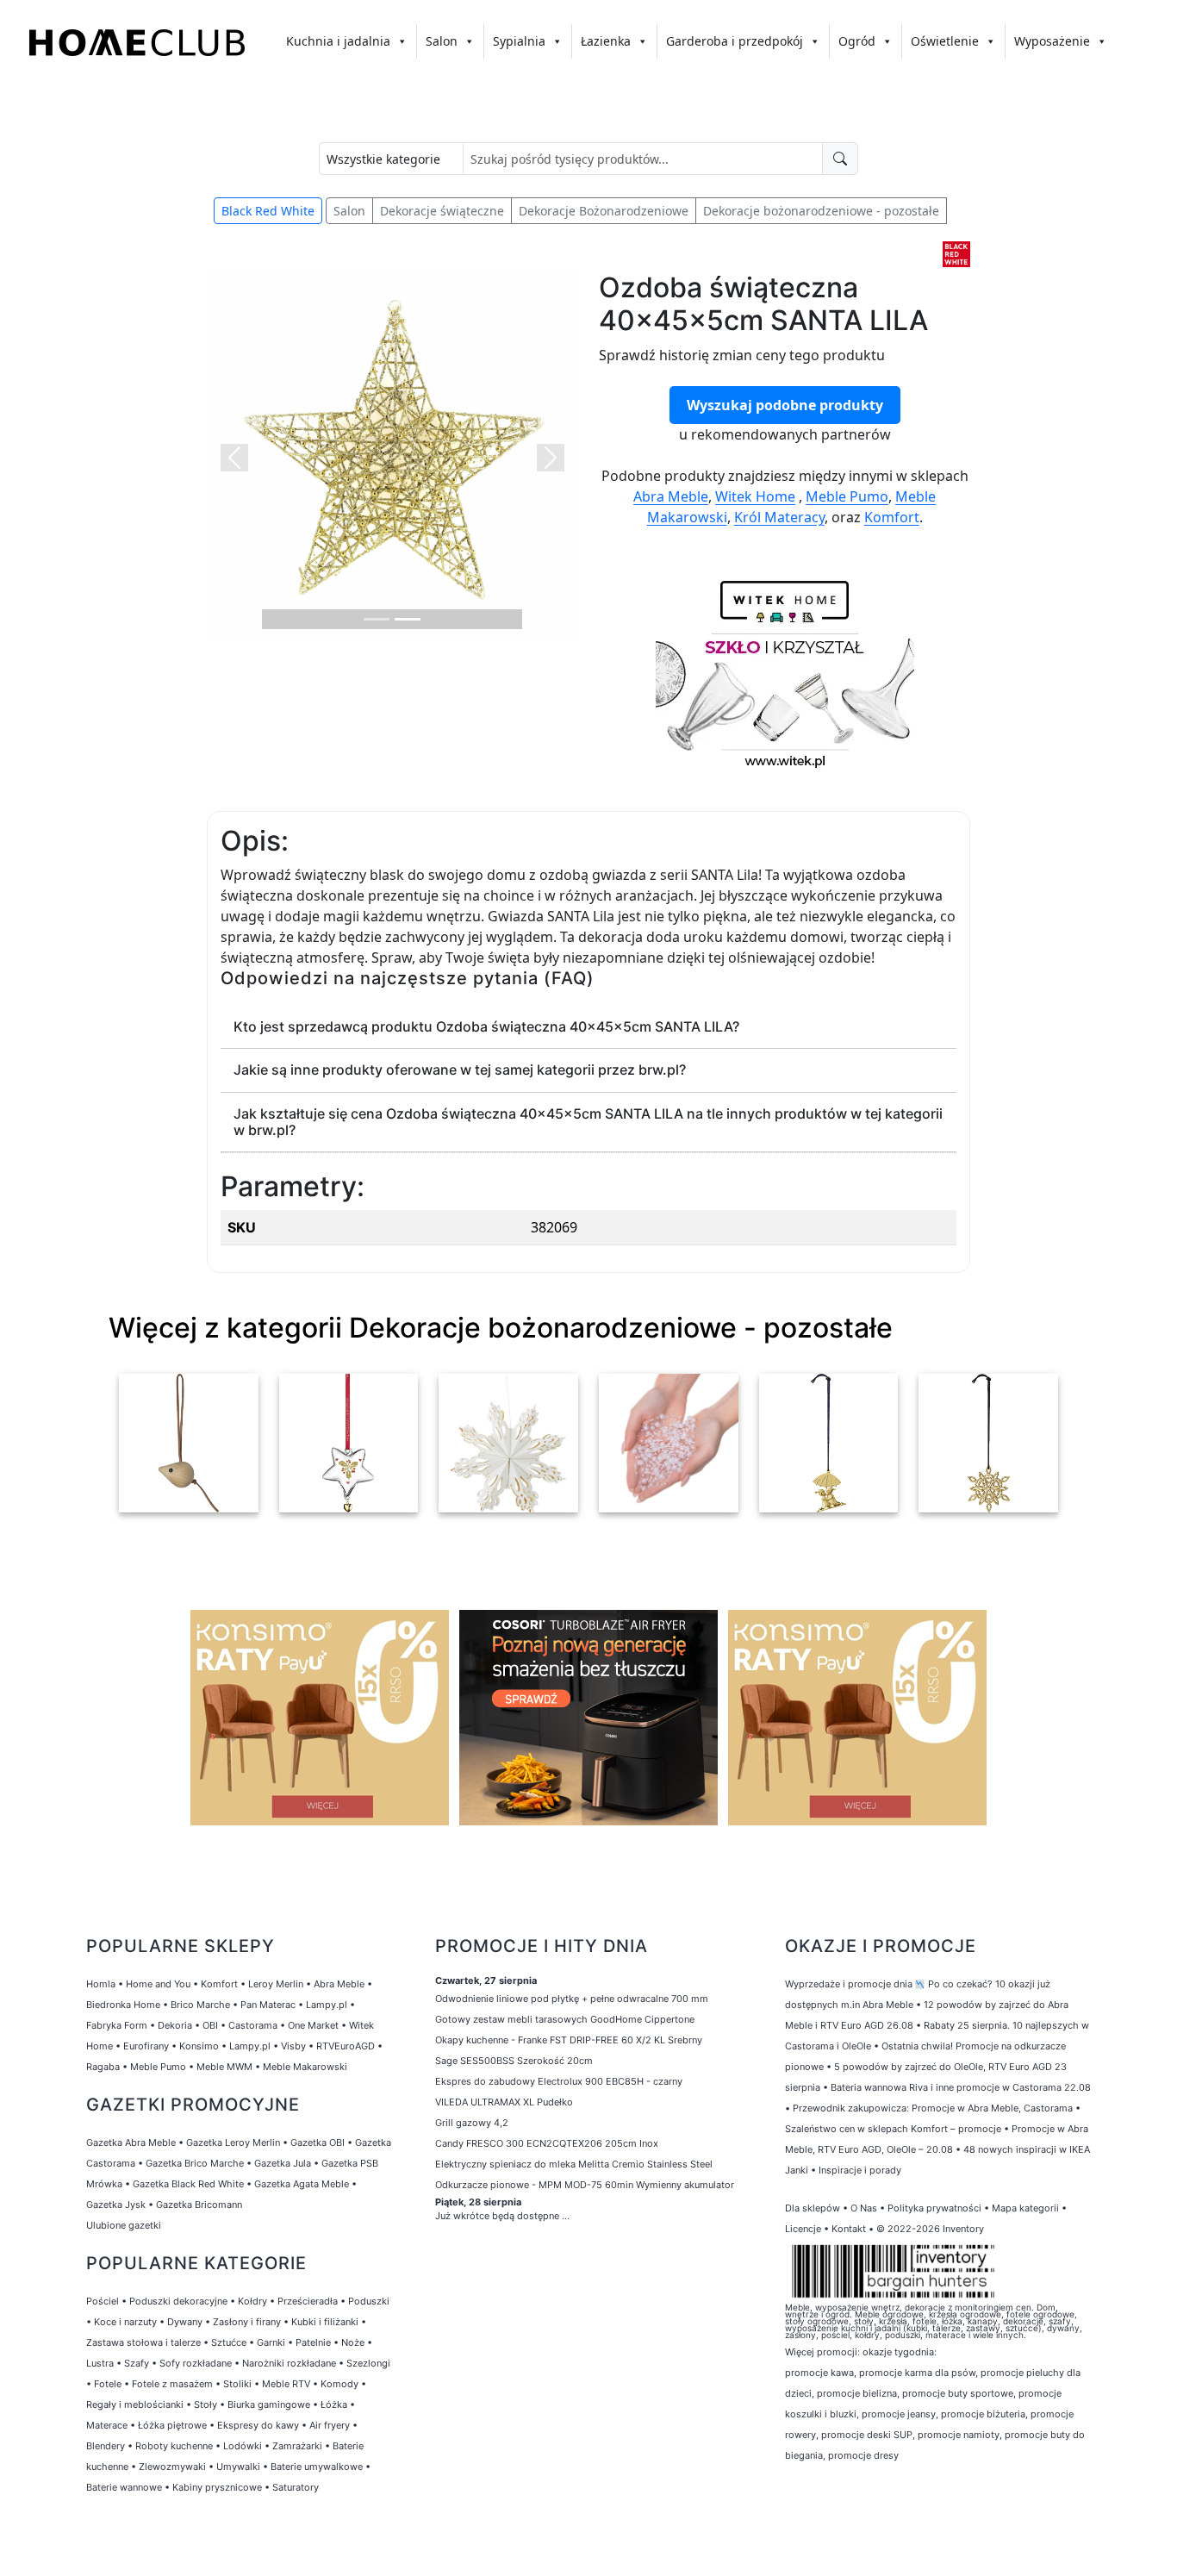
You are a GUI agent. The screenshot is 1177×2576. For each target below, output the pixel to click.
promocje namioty (959, 2435)
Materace (107, 2425)
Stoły (206, 2404)
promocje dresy (863, 2455)
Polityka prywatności (934, 2208)
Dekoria (175, 2025)
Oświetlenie (945, 41)
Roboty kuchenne (174, 2446)
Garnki (271, 2342)
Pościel (103, 2301)
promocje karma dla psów (917, 2373)
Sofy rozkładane (196, 2363)
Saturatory (296, 2487)
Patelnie (313, 2342)
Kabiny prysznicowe (217, 2487)
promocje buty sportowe (958, 2393)
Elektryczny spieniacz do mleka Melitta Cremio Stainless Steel (574, 2164)
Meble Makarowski (305, 2067)
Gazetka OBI (318, 2143)
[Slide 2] (408, 619)
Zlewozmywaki (172, 2467)
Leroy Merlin (276, 1984)
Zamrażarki (297, 2446)
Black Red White (268, 211)
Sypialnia (519, 41)
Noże (353, 2342)
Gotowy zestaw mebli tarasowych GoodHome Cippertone (565, 2019)
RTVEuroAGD (346, 2046)
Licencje (804, 2229)
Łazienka (606, 41)
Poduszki (369, 2301)
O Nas (864, 2208)
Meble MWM (224, 2067)
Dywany (185, 2322)
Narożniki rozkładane (289, 2363)
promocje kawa (819, 2373)
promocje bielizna (857, 2393)
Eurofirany (146, 2046)
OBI (210, 2025)
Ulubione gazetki (124, 2225)
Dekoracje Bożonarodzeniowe (604, 211)
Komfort (892, 517)
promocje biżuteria (983, 2414)
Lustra (100, 2363)
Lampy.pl (327, 2005)
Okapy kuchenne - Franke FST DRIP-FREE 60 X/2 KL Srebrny (569, 2040)
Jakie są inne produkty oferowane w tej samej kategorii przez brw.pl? (460, 1070)
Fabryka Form (117, 2025)
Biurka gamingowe (269, 2404)
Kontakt (849, 2229)
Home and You (158, 1984)
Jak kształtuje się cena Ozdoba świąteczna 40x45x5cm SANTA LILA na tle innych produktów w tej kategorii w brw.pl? (588, 1122)
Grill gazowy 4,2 (472, 2123)
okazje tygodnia (898, 2352)
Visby (293, 2046)
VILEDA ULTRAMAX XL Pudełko (504, 2102)
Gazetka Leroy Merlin (233, 2143)
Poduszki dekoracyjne (178, 2301)
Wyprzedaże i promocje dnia (849, 1984)
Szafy (137, 2363)
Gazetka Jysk (116, 2205)
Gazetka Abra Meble (131, 2143)
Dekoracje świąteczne (442, 211)
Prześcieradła (308, 2301)
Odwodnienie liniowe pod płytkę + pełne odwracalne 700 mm (572, 1999)
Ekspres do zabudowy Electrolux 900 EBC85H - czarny (559, 2081)
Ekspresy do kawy (258, 2425)
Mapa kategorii (1025, 2208)
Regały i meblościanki (135, 2404)
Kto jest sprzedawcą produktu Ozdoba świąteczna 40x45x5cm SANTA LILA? (486, 1026)
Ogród (857, 41)
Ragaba (103, 2067)
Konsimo (199, 2046)
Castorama (253, 2025)
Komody (339, 2384)
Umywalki (238, 2467)
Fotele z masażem (172, 2384)
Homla (101, 1984)
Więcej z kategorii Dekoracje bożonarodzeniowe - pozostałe (501, 1328)
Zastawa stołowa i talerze (143, 2342)
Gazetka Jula (283, 2163)
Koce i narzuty (125, 2322)
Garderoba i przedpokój (735, 41)
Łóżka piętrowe (172, 2425)
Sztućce (229, 2342)
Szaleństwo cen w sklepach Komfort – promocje (893, 2129)
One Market (313, 2025)
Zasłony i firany (247, 2322)
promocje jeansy (899, 2414)
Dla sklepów (813, 2208)
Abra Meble (671, 496)
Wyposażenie (1052, 41)
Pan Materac (268, 2005)
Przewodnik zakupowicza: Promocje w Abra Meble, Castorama (933, 2108)
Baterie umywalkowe (317, 2467)
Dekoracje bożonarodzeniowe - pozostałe (821, 211)
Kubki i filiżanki (325, 2322)
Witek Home (755, 496)
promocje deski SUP (867, 2435)
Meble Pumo (847, 496)
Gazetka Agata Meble (302, 2184)
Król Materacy (779, 517)
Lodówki (243, 2446)
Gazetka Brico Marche (195, 2163)
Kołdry (252, 2301)
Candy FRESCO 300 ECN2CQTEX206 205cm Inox (547, 2143)
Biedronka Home (123, 2005)
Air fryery (330, 2425)
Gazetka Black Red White (188, 2184)
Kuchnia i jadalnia (338, 41)
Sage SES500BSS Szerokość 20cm (514, 2061)
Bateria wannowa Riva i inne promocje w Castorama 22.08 (961, 2087)
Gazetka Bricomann (199, 2205)
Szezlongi (368, 2363)
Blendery (106, 2446)
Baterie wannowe (124, 2487)
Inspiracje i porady (860, 2170)
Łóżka (334, 2404)
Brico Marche (200, 2005)
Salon (442, 41)
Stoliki (237, 2384)
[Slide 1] (377, 619)
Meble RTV (286, 2384)
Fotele (108, 2384)
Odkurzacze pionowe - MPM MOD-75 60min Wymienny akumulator (585, 2185)
